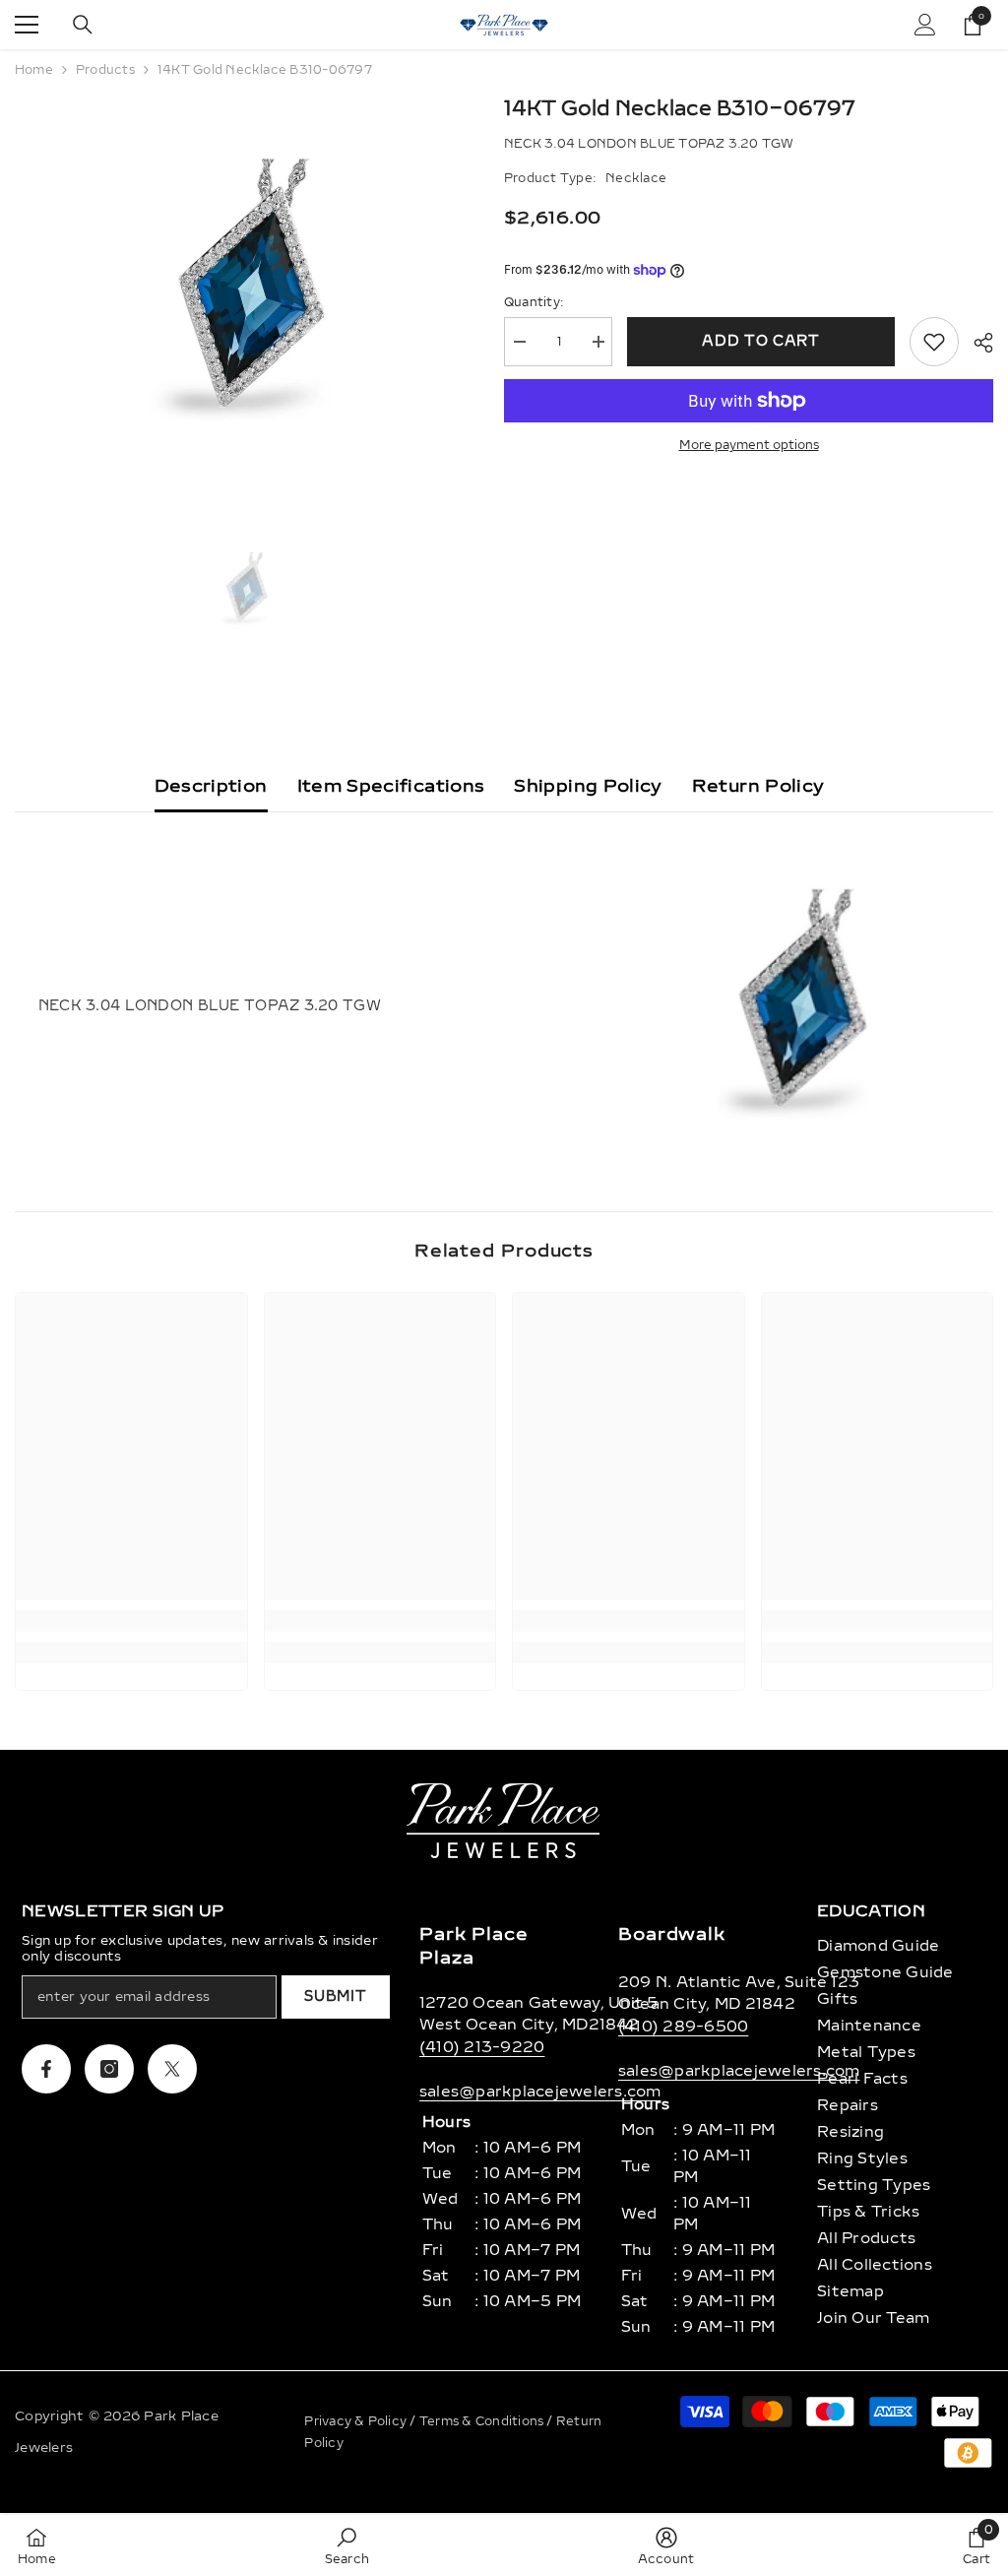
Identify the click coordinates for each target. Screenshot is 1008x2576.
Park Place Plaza (474, 1946)
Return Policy (758, 786)
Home (34, 70)
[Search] (83, 25)
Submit (335, 1996)
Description (211, 786)
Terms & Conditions (483, 2421)
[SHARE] (976, 343)
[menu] (27, 25)
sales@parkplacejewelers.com (540, 2092)
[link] (131, 1621)
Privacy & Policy (357, 2421)
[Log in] (925, 25)
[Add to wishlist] (934, 342)
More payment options (749, 445)
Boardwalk (672, 1934)
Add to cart (761, 341)
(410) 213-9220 (482, 2047)
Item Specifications (391, 786)
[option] (245, 290)
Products (105, 70)
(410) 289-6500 (683, 2027)
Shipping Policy (588, 786)
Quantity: (534, 302)
